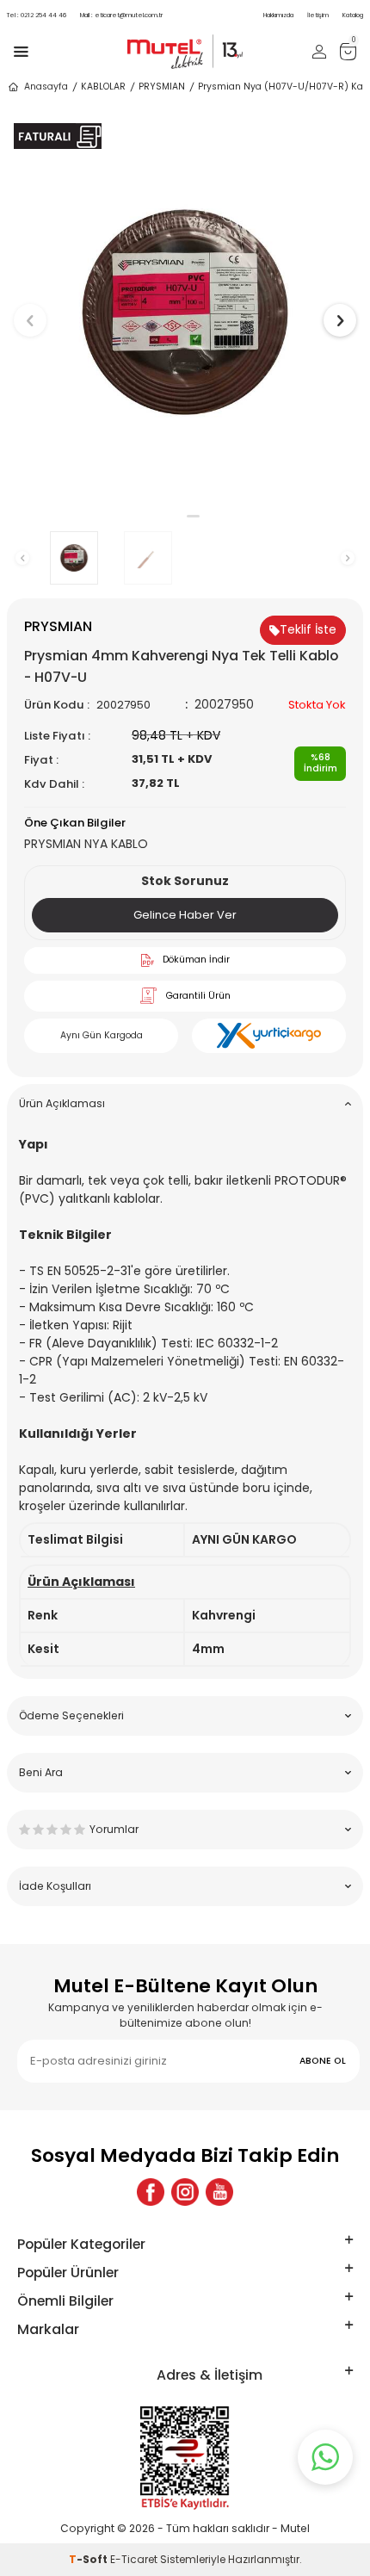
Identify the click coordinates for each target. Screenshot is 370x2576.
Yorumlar (114, 1829)
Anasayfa (46, 87)
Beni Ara (41, 1772)
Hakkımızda (278, 15)
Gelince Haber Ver (185, 915)
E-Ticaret (134, 2559)
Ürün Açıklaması (62, 1103)
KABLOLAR (103, 87)
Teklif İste (308, 629)
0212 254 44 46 (37, 15)
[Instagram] (185, 2192)
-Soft (89, 2559)
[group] (185, 312)
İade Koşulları (55, 1886)
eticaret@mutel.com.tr (121, 15)
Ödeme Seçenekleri (71, 1715)
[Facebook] (151, 2192)
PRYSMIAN (162, 87)
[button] (177, 516)
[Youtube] (219, 2192)
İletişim (318, 15)
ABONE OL (323, 2061)
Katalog (353, 15)
